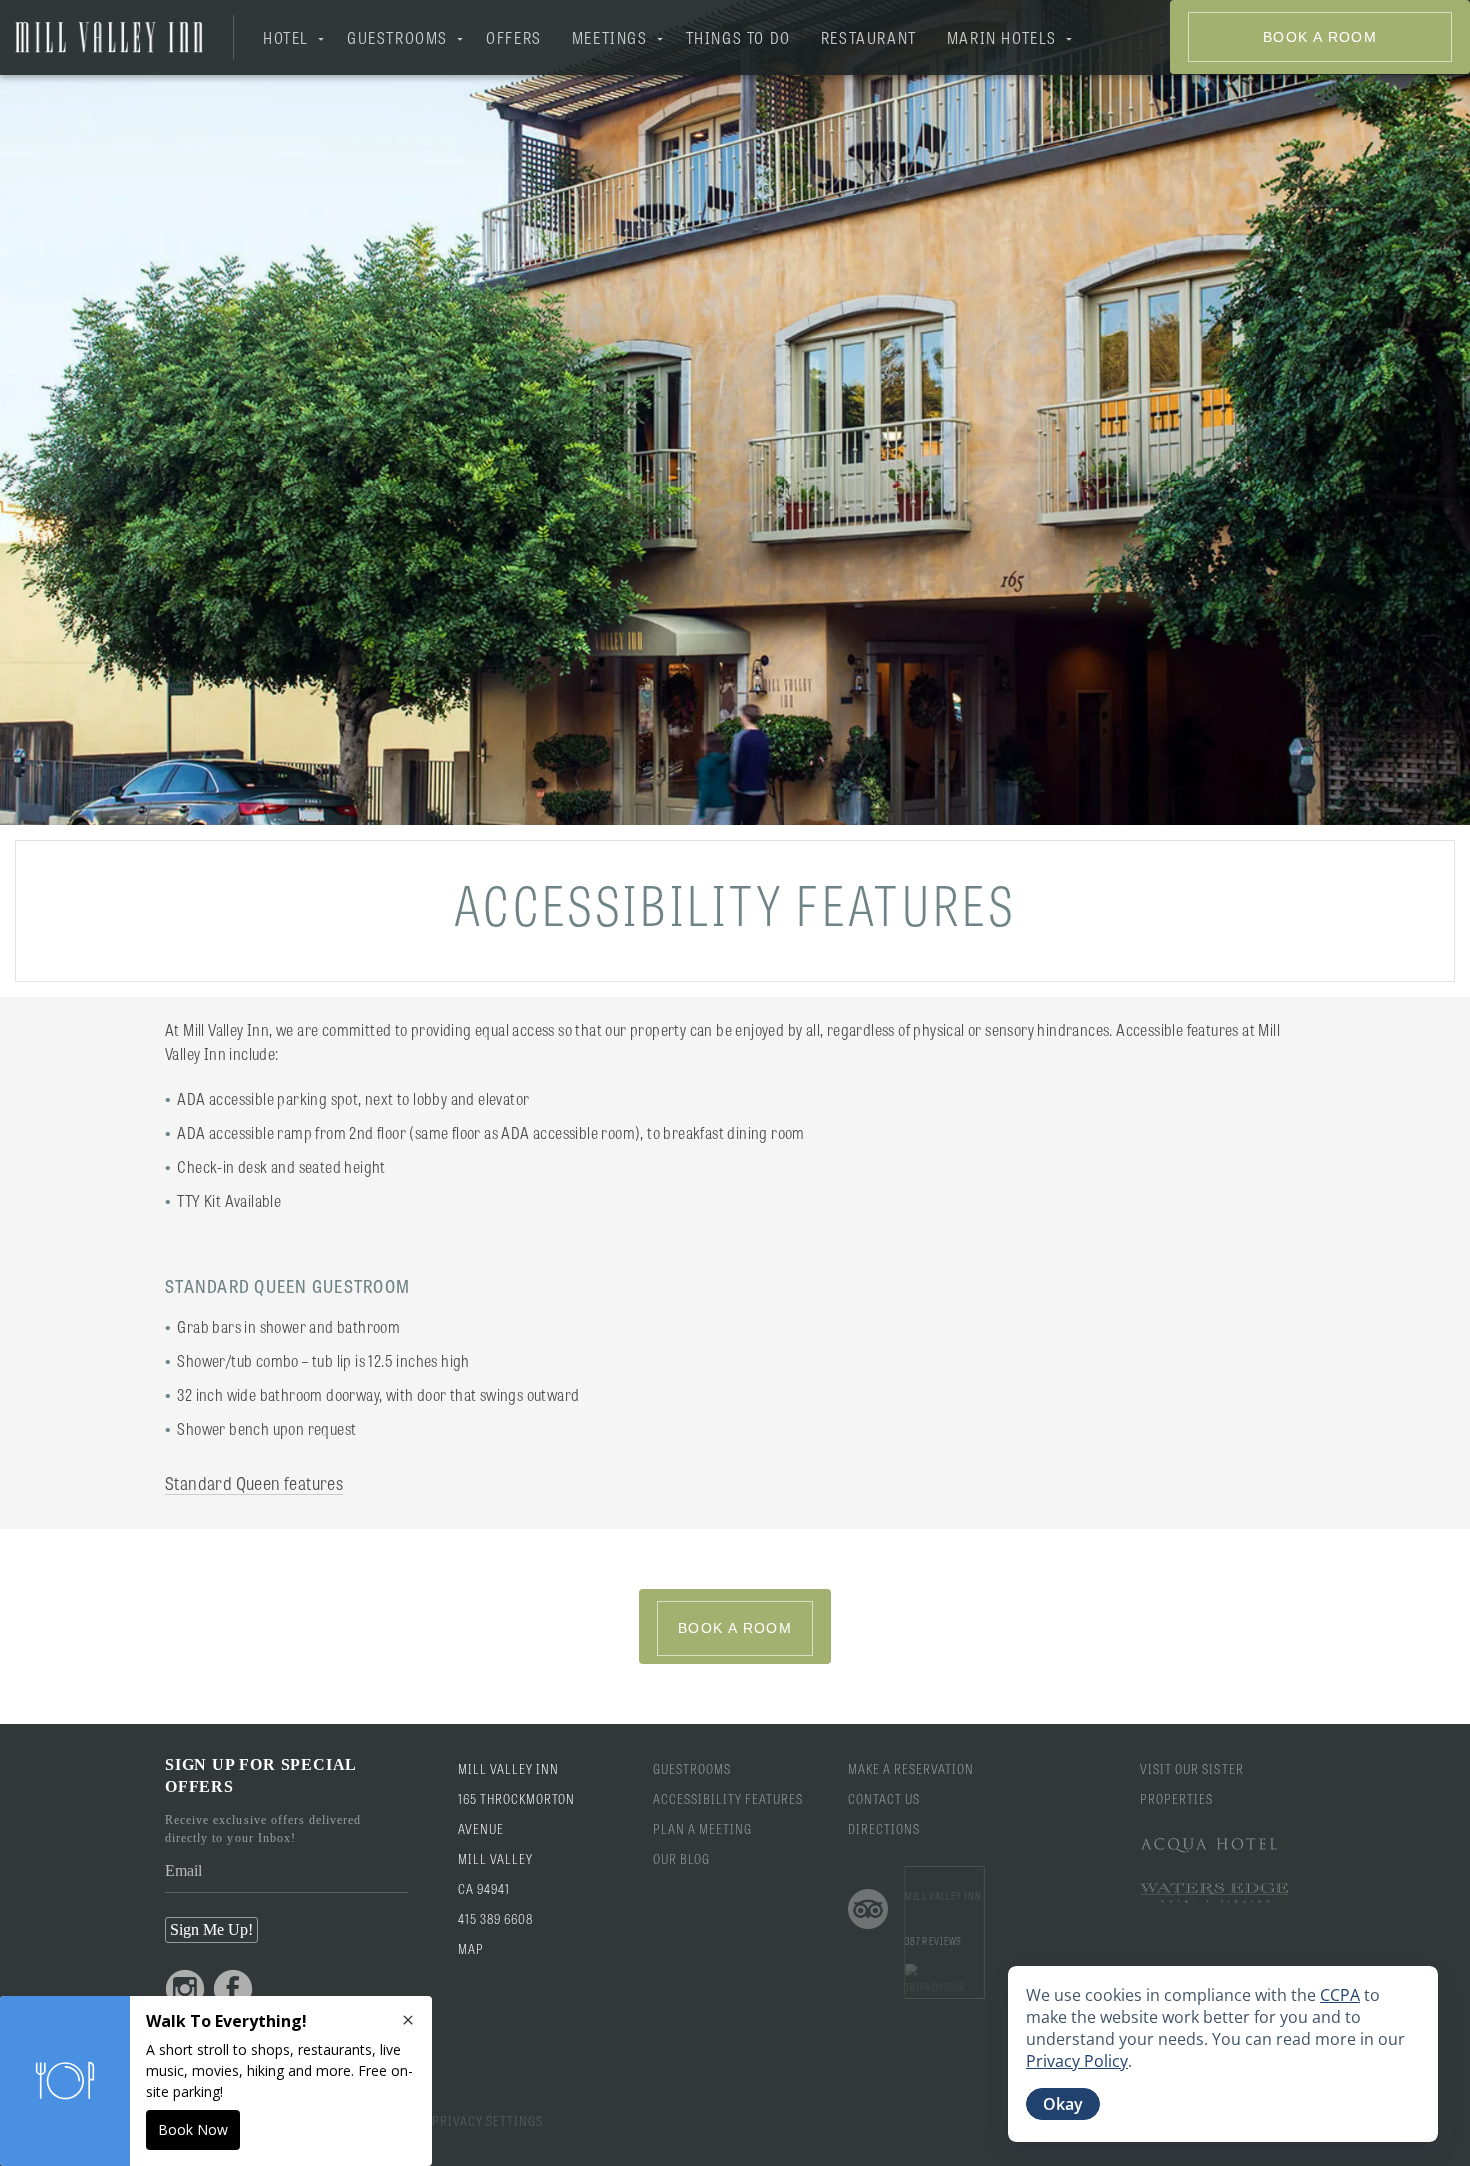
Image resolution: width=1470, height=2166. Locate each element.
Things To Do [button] (738, 37)
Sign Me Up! (211, 1929)
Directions (884, 1828)
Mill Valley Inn (943, 1895)
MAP (471, 1948)
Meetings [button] (610, 37)
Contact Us (884, 1798)
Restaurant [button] (869, 37)
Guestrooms (692, 1768)
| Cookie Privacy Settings (456, 2120)
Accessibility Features (728, 1798)
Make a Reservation (911, 1768)
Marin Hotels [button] (1002, 37)
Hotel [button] (286, 37)
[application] (1223, 2054)
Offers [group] (514, 37)
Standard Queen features (254, 1482)
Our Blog (681, 1858)
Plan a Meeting (703, 1828)
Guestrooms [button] (397, 37)
